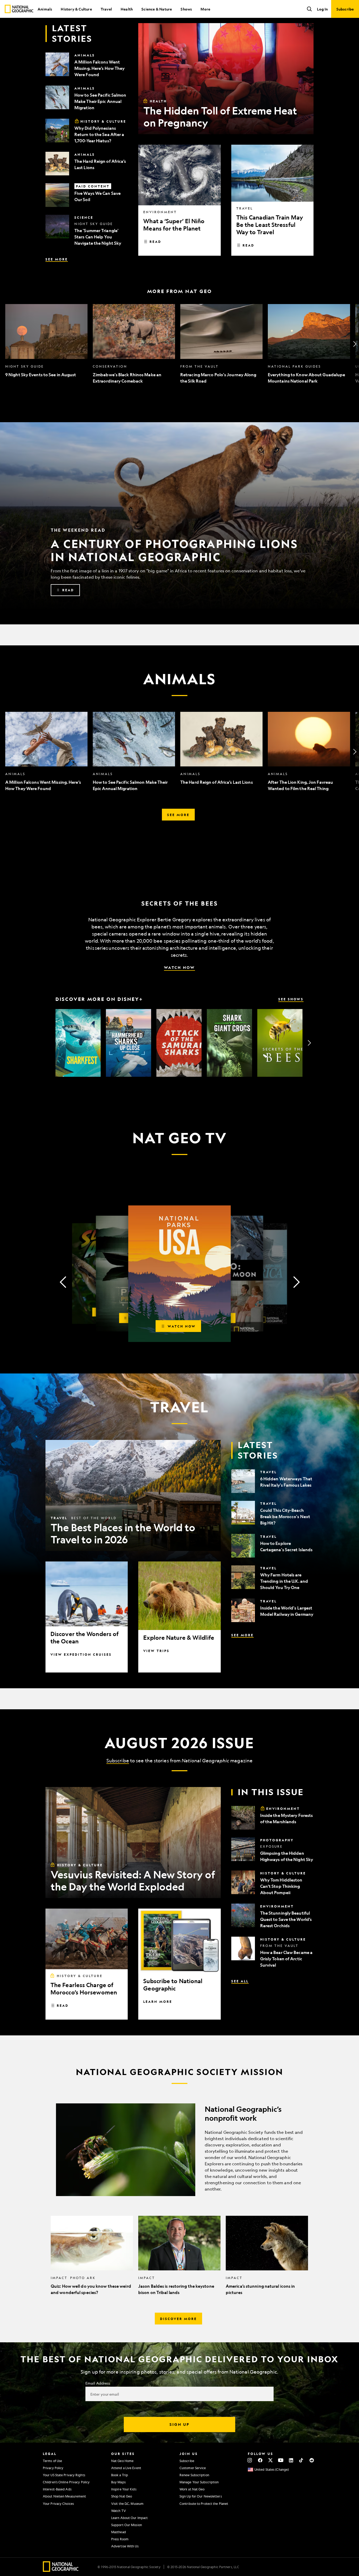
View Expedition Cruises (81, 1654)
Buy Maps (118, 2482)
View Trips (156, 1651)
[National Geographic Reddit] (312, 2460)
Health (127, 9)
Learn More (158, 2002)
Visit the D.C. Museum (127, 2504)
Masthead (119, 2532)
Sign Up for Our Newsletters (201, 2496)
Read (155, 242)
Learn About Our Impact (129, 2518)
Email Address (98, 2383)
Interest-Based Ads (57, 2489)
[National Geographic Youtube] (281, 2460)
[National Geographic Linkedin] (291, 2460)
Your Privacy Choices (58, 2504)
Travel (106, 9)
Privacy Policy (53, 2468)
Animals (45, 9)
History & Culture (76, 9)
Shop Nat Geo (122, 2496)
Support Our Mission (127, 2525)
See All (240, 1981)
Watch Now (179, 967)
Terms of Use (52, 2461)
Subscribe (118, 1760)
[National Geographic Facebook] (260, 2460)
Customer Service (193, 2468)
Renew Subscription (194, 2475)
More (205, 9)
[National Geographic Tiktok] (301, 2460)
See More (57, 259)
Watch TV (119, 2511)
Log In (322, 9)
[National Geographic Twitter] (270, 2460)
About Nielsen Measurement (65, 2496)
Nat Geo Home (122, 2461)
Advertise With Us (125, 2546)
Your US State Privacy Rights (64, 2475)
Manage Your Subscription (199, 2482)
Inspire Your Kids (124, 2489)
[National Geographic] (19, 9)
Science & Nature (157, 9)
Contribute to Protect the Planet (204, 2504)
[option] (46, 344)
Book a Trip (120, 2475)
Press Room (120, 2539)
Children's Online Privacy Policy (66, 2482)
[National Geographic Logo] (61, 2570)
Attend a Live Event (126, 2468)
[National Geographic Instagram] (250, 2460)
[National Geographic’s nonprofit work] (179, 2150)
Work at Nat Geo (192, 2489)
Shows (186, 9)
